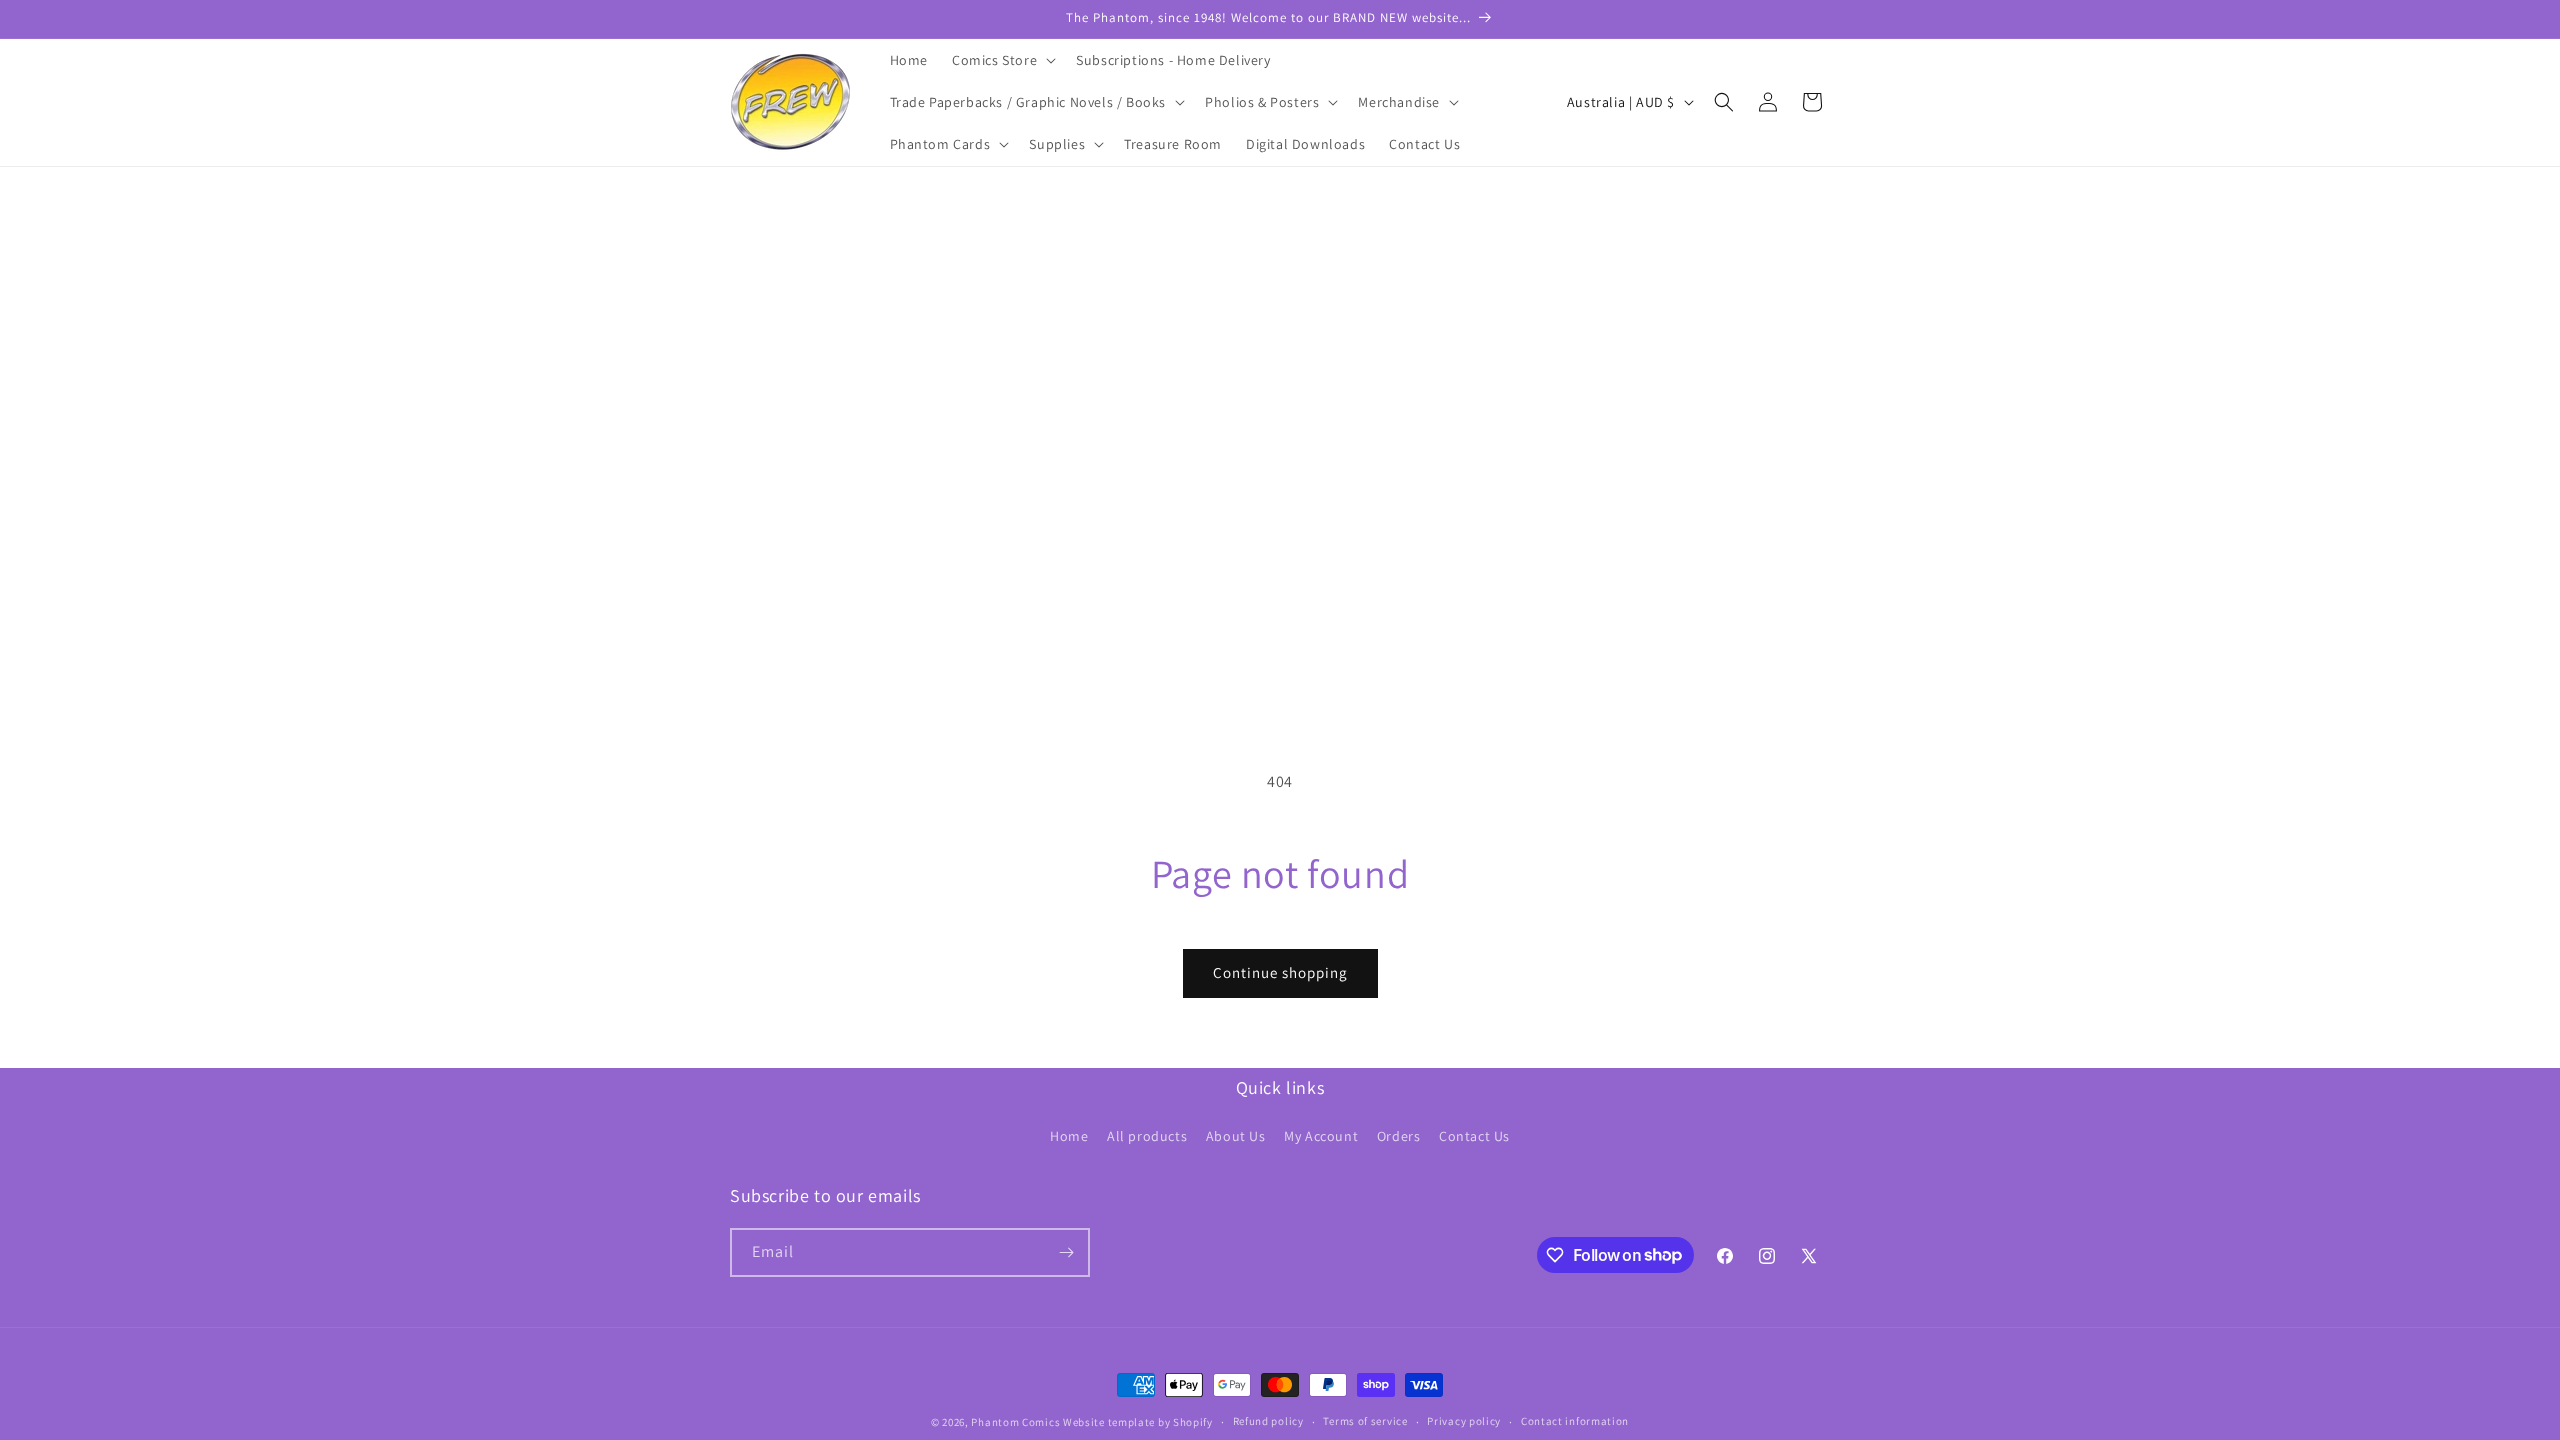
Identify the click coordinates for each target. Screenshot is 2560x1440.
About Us (1236, 1136)
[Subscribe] (1066, 1252)
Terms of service (1365, 1421)
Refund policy (1268, 1421)
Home (1069, 1136)
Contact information (1575, 1421)
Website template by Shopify (1138, 1422)
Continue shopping (1280, 972)
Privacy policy (1464, 1421)
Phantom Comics (1015, 1422)
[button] (1002, 60)
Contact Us (1474, 1136)
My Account (1321, 1136)
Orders (1399, 1136)
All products (1147, 1136)
